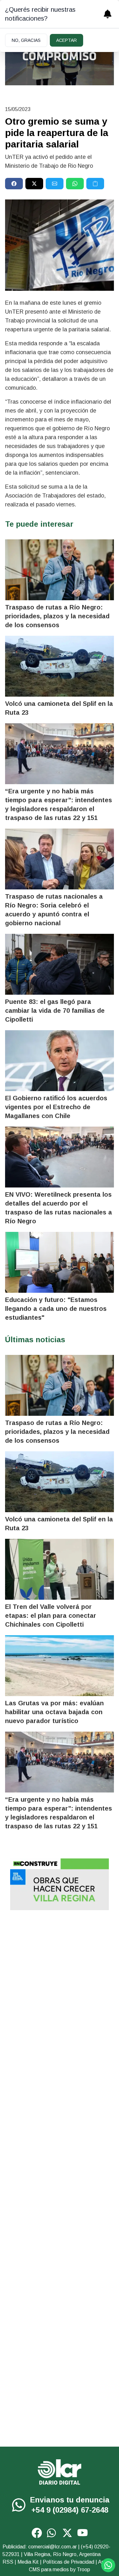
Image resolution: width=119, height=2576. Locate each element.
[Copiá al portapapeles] (95, 184)
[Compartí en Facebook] (14, 184)
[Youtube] (83, 2533)
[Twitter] (67, 2533)
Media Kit (28, 2562)
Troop (83, 2569)
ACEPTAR (66, 40)
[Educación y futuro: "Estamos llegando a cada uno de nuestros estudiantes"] (60, 1262)
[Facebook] (37, 2533)
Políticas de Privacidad (69, 2562)
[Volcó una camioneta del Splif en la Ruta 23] (60, 666)
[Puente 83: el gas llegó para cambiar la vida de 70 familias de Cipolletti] (60, 964)
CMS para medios (49, 2569)
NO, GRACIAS (26, 40)
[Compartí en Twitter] (34, 184)
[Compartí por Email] (55, 184)
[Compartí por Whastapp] (75, 184)
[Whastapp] (20, 2505)
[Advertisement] (60, 1980)
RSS (8, 2562)
